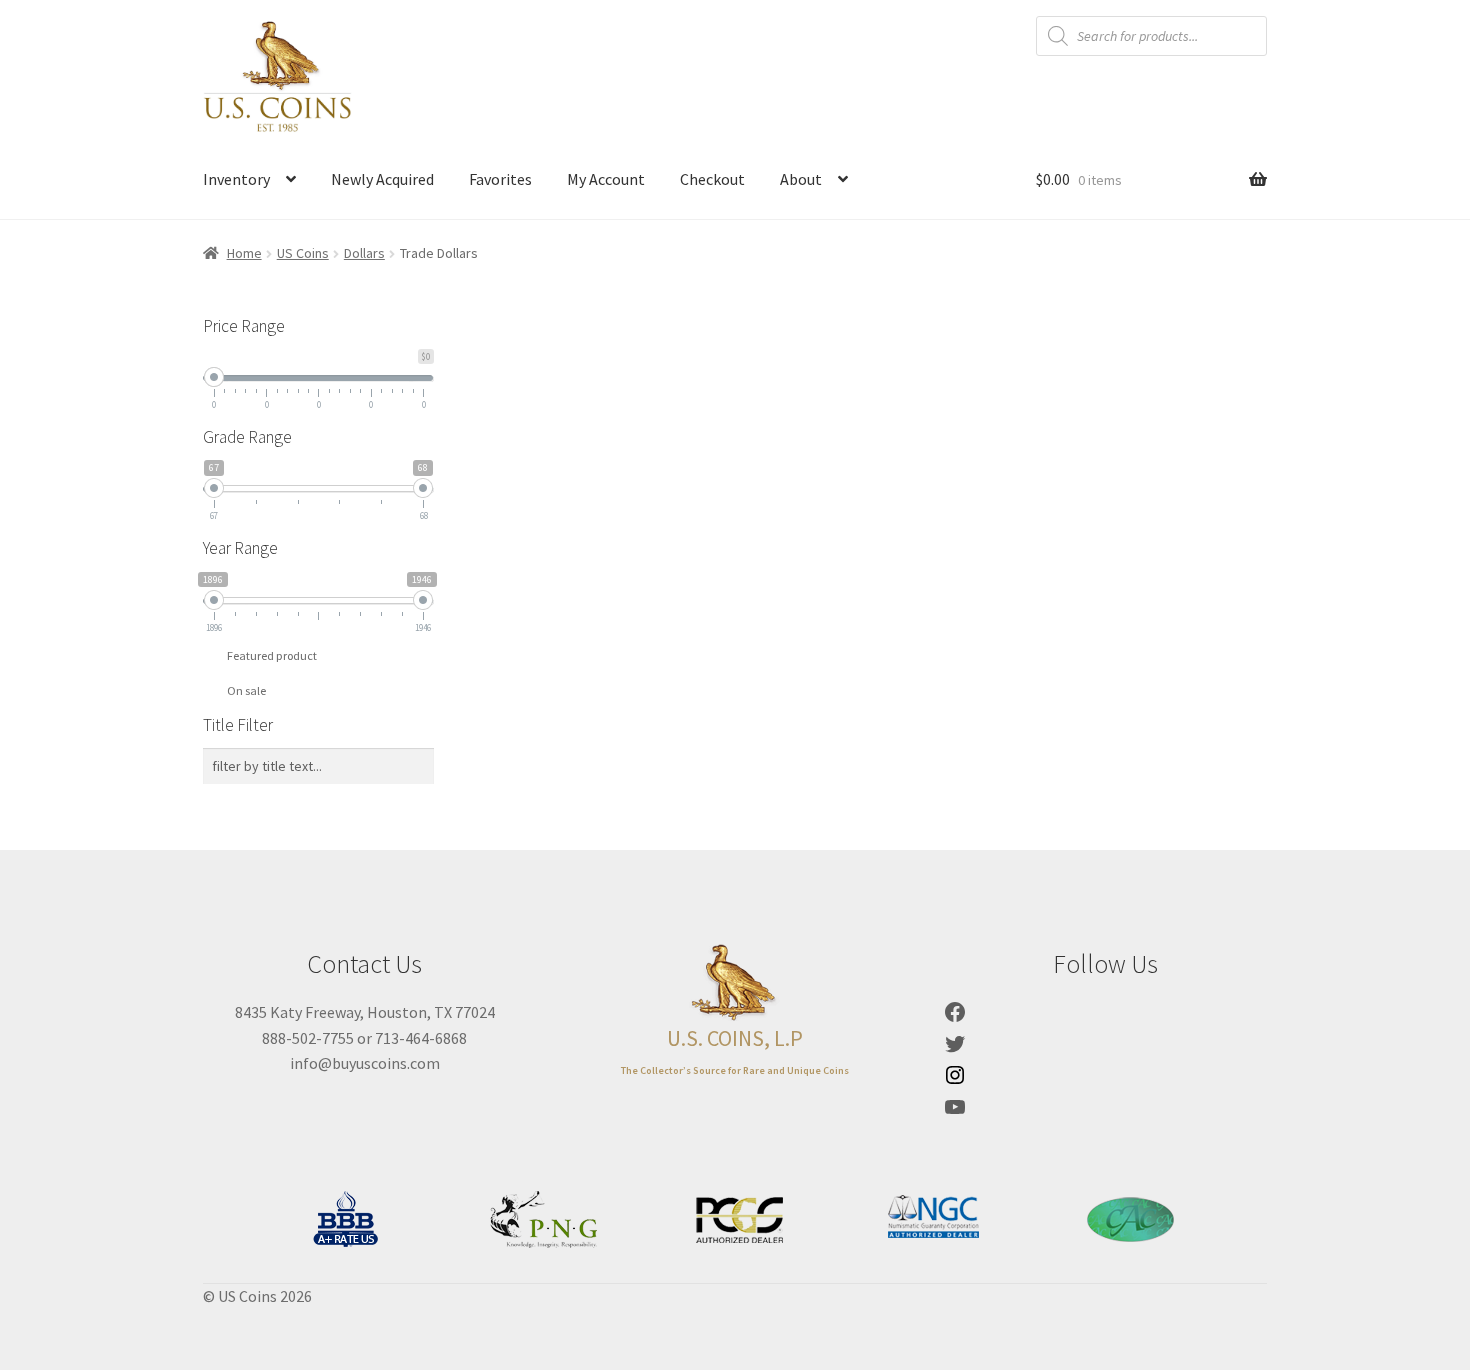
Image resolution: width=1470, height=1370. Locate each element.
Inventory (236, 179)
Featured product (272, 655)
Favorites (500, 179)
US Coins (303, 253)
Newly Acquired (382, 179)
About (801, 179)
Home (244, 253)
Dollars (364, 253)
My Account (606, 179)
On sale (246, 690)
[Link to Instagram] (955, 1081)
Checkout (712, 179)
